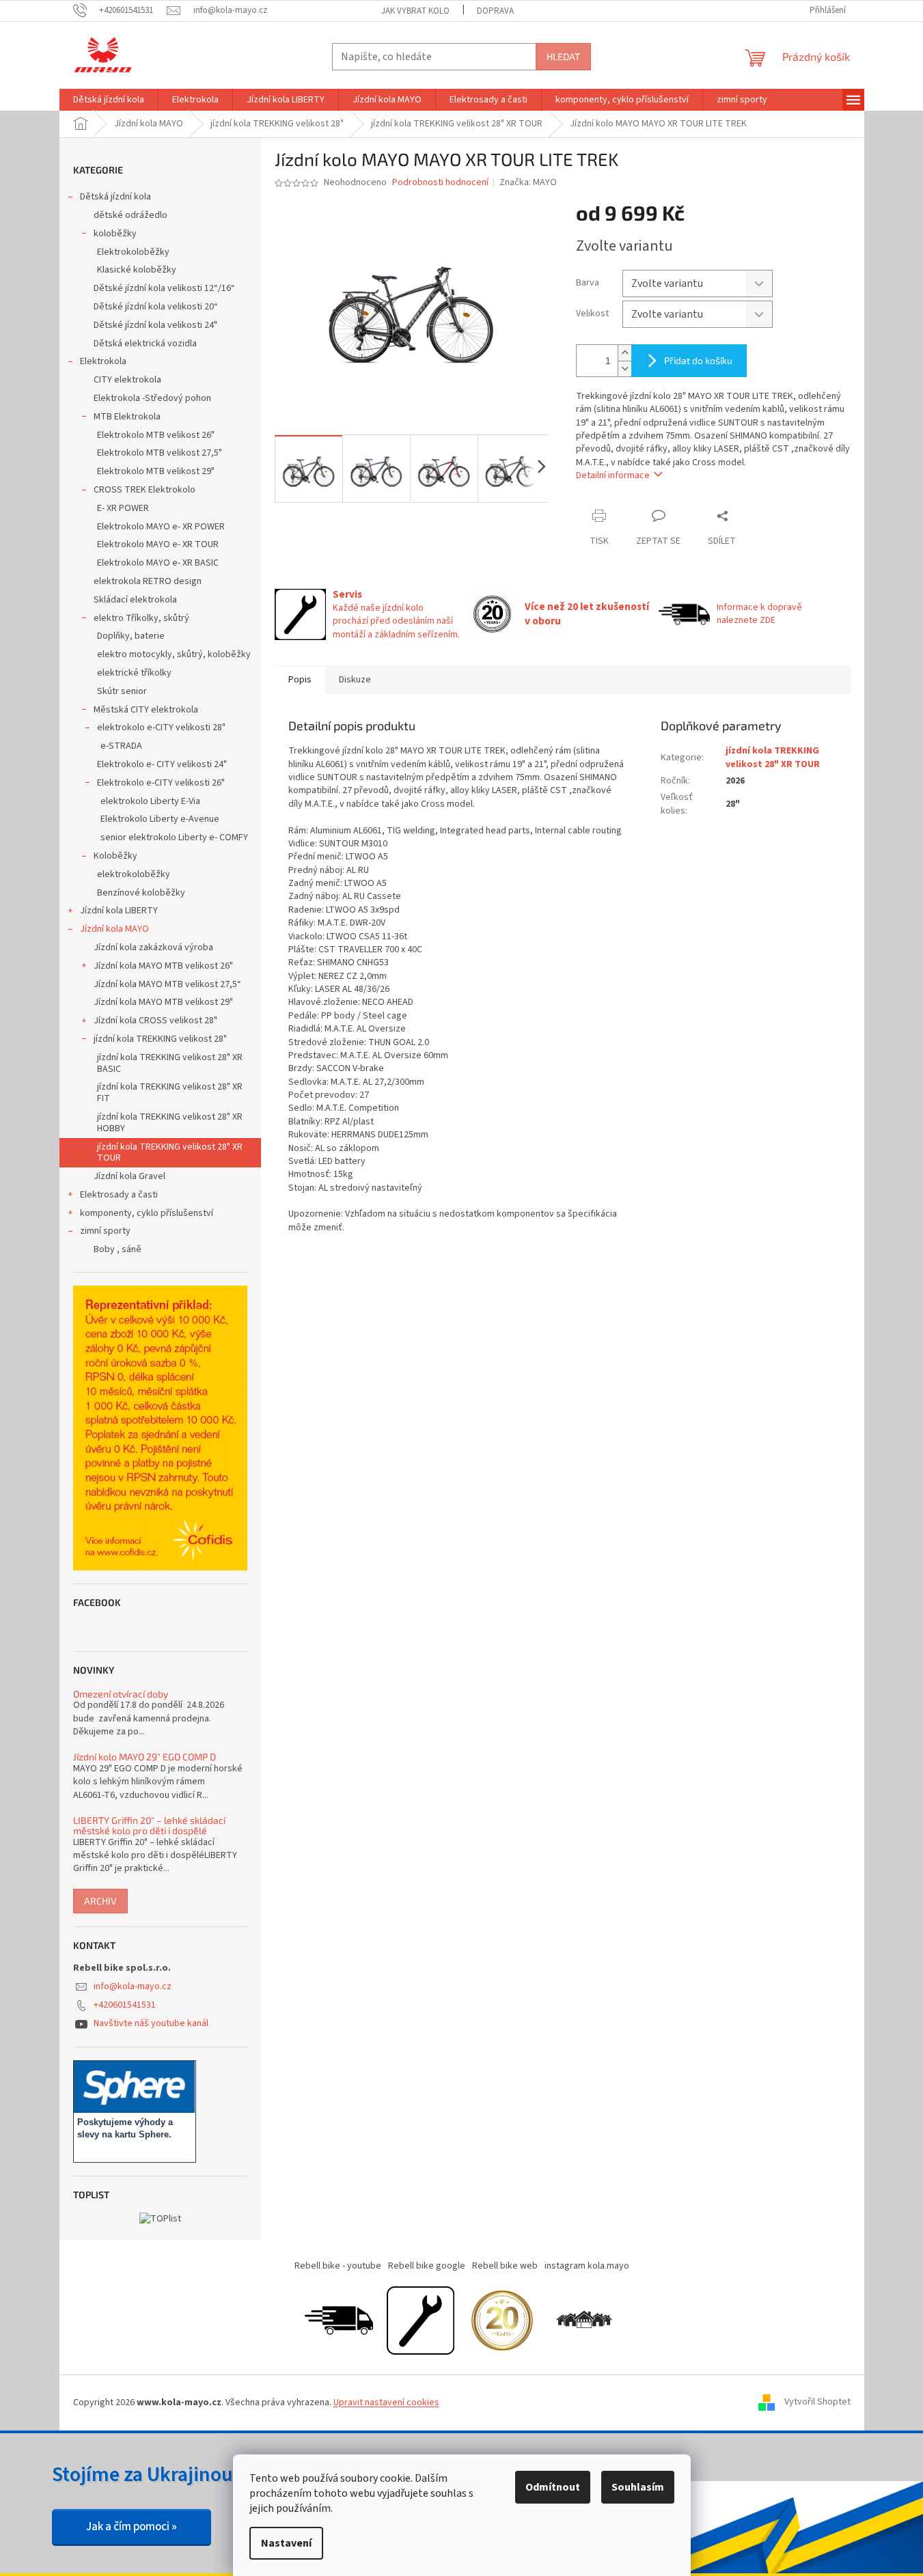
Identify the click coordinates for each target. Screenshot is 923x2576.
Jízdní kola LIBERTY (119, 911)
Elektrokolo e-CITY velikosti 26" (161, 783)
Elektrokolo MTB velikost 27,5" (160, 453)
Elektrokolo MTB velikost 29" (156, 471)
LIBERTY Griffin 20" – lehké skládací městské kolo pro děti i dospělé (149, 1826)
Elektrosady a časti (119, 1195)
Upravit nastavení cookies (386, 2402)
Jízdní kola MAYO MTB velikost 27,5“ (167, 984)
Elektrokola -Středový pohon (152, 398)
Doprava (495, 11)
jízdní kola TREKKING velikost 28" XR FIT (170, 1093)
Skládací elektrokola (135, 600)
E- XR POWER (123, 508)
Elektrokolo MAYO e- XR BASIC (158, 563)
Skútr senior (122, 691)
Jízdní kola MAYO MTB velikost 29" (163, 1002)
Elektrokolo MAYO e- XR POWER (161, 527)
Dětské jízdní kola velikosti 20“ (156, 307)
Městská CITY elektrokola (146, 710)
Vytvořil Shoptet (817, 2402)
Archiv (100, 1901)
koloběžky (115, 234)
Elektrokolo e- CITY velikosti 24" (162, 764)
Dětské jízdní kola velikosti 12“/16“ (164, 288)
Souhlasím (638, 2487)
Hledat (563, 56)
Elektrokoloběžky (133, 252)
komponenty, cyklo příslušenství (147, 1213)
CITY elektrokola (127, 380)
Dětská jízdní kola (115, 197)
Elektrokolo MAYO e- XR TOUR (158, 544)
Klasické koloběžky (137, 270)
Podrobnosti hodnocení (440, 183)
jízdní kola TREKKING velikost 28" (160, 1039)
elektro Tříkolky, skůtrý (141, 618)
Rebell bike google (427, 2266)
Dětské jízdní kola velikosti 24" (155, 325)
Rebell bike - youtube (338, 2266)
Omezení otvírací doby (121, 1694)
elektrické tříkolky (134, 673)
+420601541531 (125, 2005)
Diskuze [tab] (355, 680)
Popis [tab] (300, 680)
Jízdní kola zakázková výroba (153, 947)
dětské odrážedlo (130, 215)
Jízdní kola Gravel (129, 1176)
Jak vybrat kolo (415, 11)
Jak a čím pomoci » (132, 2527)
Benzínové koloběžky (141, 893)
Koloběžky (115, 856)
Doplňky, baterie (131, 636)
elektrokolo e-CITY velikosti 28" (161, 728)
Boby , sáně (118, 1249)
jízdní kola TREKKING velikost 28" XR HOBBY (170, 1123)
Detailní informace (613, 475)
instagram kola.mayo (587, 2266)
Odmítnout (553, 2487)
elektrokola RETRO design (148, 581)
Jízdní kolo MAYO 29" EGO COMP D (144, 1757)
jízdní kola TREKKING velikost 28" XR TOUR (170, 1153)
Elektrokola (103, 361)
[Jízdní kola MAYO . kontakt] (584, 2320)
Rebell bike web (505, 2266)
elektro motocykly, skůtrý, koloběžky (174, 654)
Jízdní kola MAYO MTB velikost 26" (163, 966)
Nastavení (286, 2543)
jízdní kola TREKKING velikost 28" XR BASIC (170, 1063)
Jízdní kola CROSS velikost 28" (155, 1021)
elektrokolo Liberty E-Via (150, 801)
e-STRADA (121, 746)
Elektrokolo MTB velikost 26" (156, 435)
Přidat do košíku (698, 360)
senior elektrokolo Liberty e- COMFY (174, 837)
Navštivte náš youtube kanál (151, 2023)
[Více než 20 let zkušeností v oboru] (502, 2320)
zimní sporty (105, 1231)
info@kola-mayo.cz (133, 1986)
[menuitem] (109, 100)
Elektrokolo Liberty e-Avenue (160, 819)
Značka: (528, 182)
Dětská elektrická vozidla (145, 344)
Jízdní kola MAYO (114, 929)
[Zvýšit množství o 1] (624, 353)
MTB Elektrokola (127, 417)
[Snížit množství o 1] (624, 369)
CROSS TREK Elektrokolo (144, 490)
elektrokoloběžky (134, 874)
